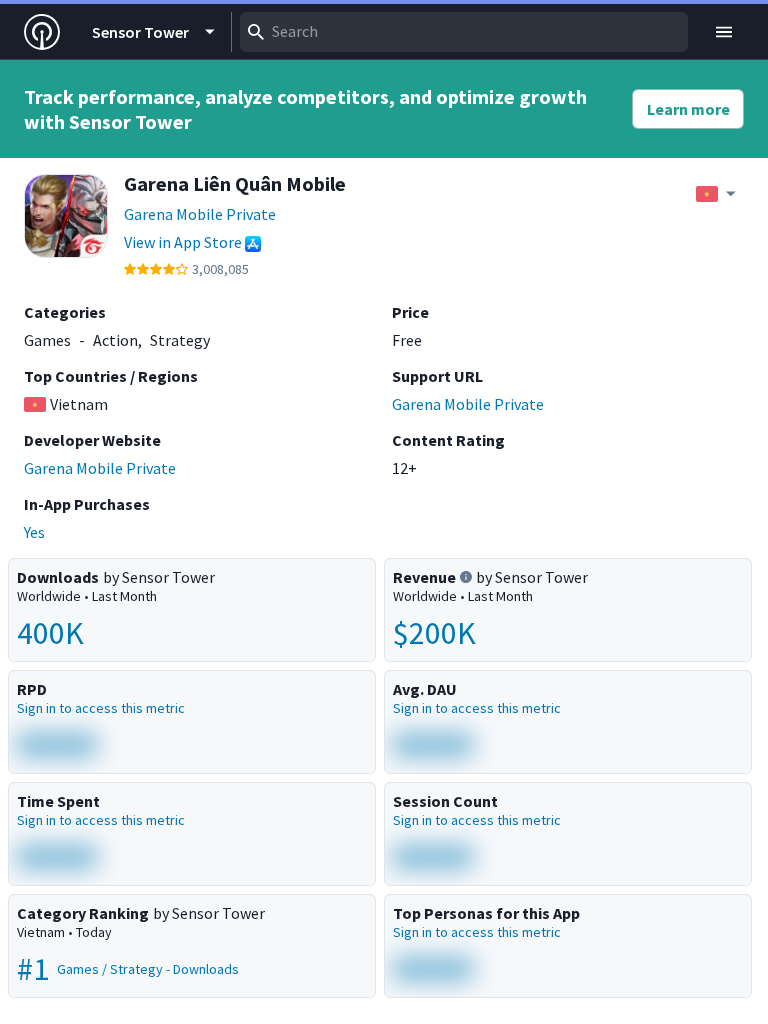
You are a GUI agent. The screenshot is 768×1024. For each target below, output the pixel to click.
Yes (34, 532)
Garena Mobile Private (200, 214)
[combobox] (464, 32)
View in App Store (183, 242)
